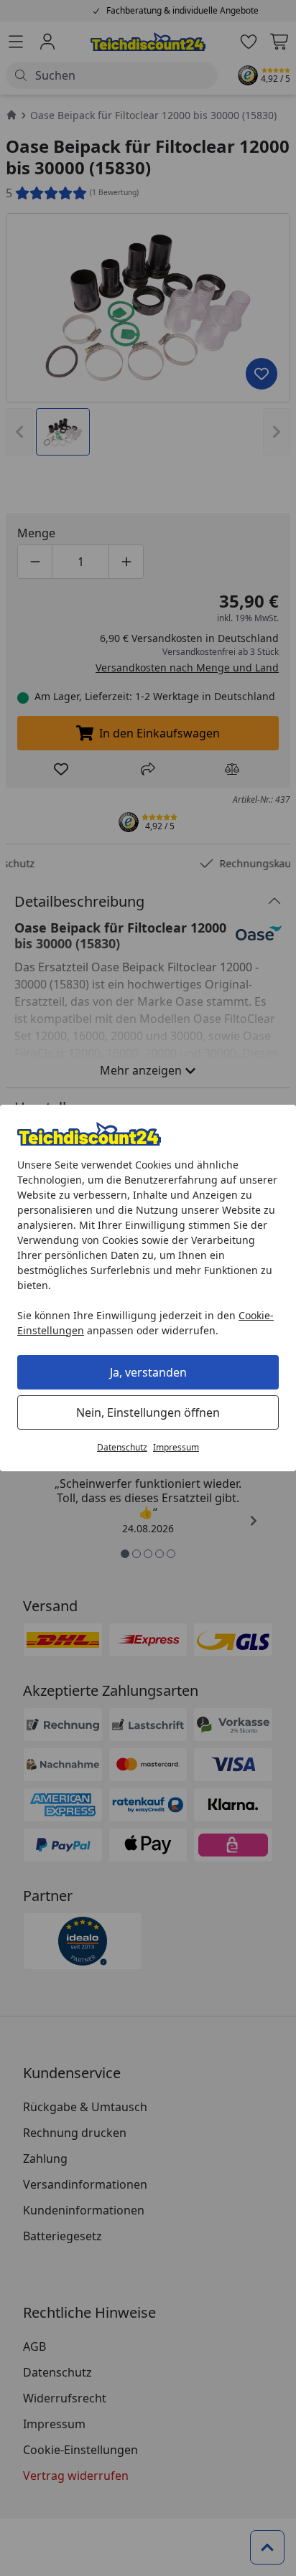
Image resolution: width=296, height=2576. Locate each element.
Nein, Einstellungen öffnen (148, 1412)
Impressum (176, 1447)
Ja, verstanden (148, 1372)
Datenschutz (122, 1447)
